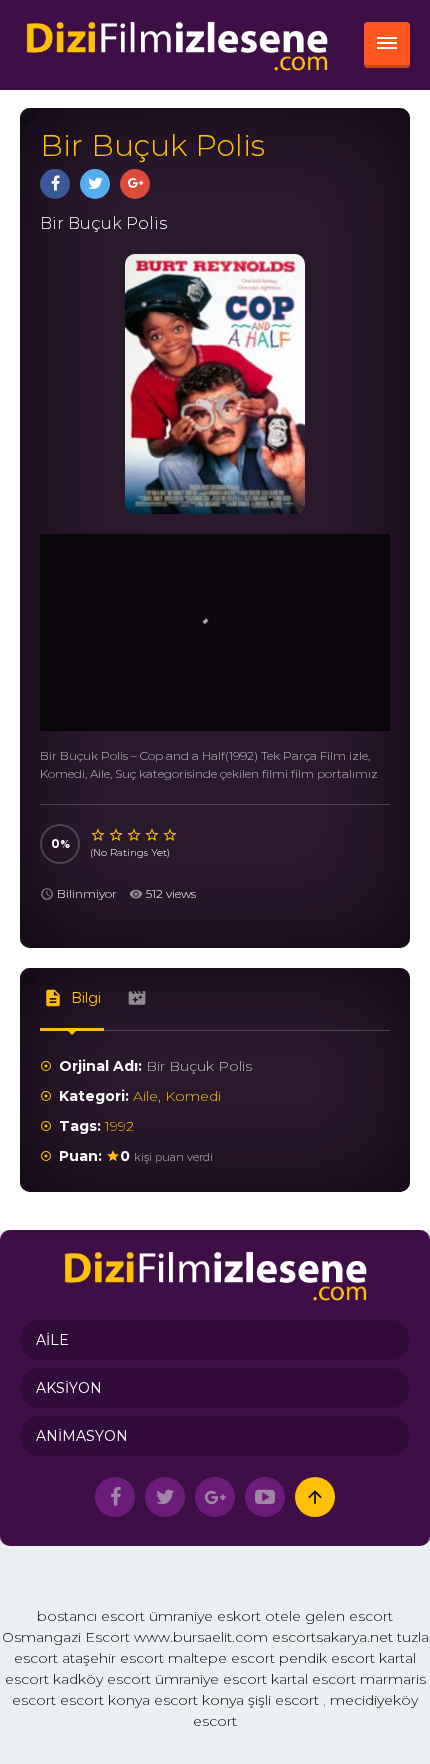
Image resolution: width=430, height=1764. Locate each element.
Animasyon (82, 1436)
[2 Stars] (117, 835)
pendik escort (327, 1658)
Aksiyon (69, 1388)
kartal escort (313, 1679)
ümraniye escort (211, 1679)
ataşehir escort (113, 1658)
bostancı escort (91, 1616)
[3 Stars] (135, 835)
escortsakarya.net (332, 1637)
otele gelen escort (329, 1616)
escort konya (105, 1700)
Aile (145, 1096)
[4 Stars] (153, 835)
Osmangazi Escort (66, 1637)
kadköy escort (102, 1679)
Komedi (193, 1096)
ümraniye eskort (205, 1616)
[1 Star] (99, 835)
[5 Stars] (171, 835)
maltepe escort (221, 1658)
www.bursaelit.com (201, 1637)
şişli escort (283, 1700)
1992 (119, 1126)
